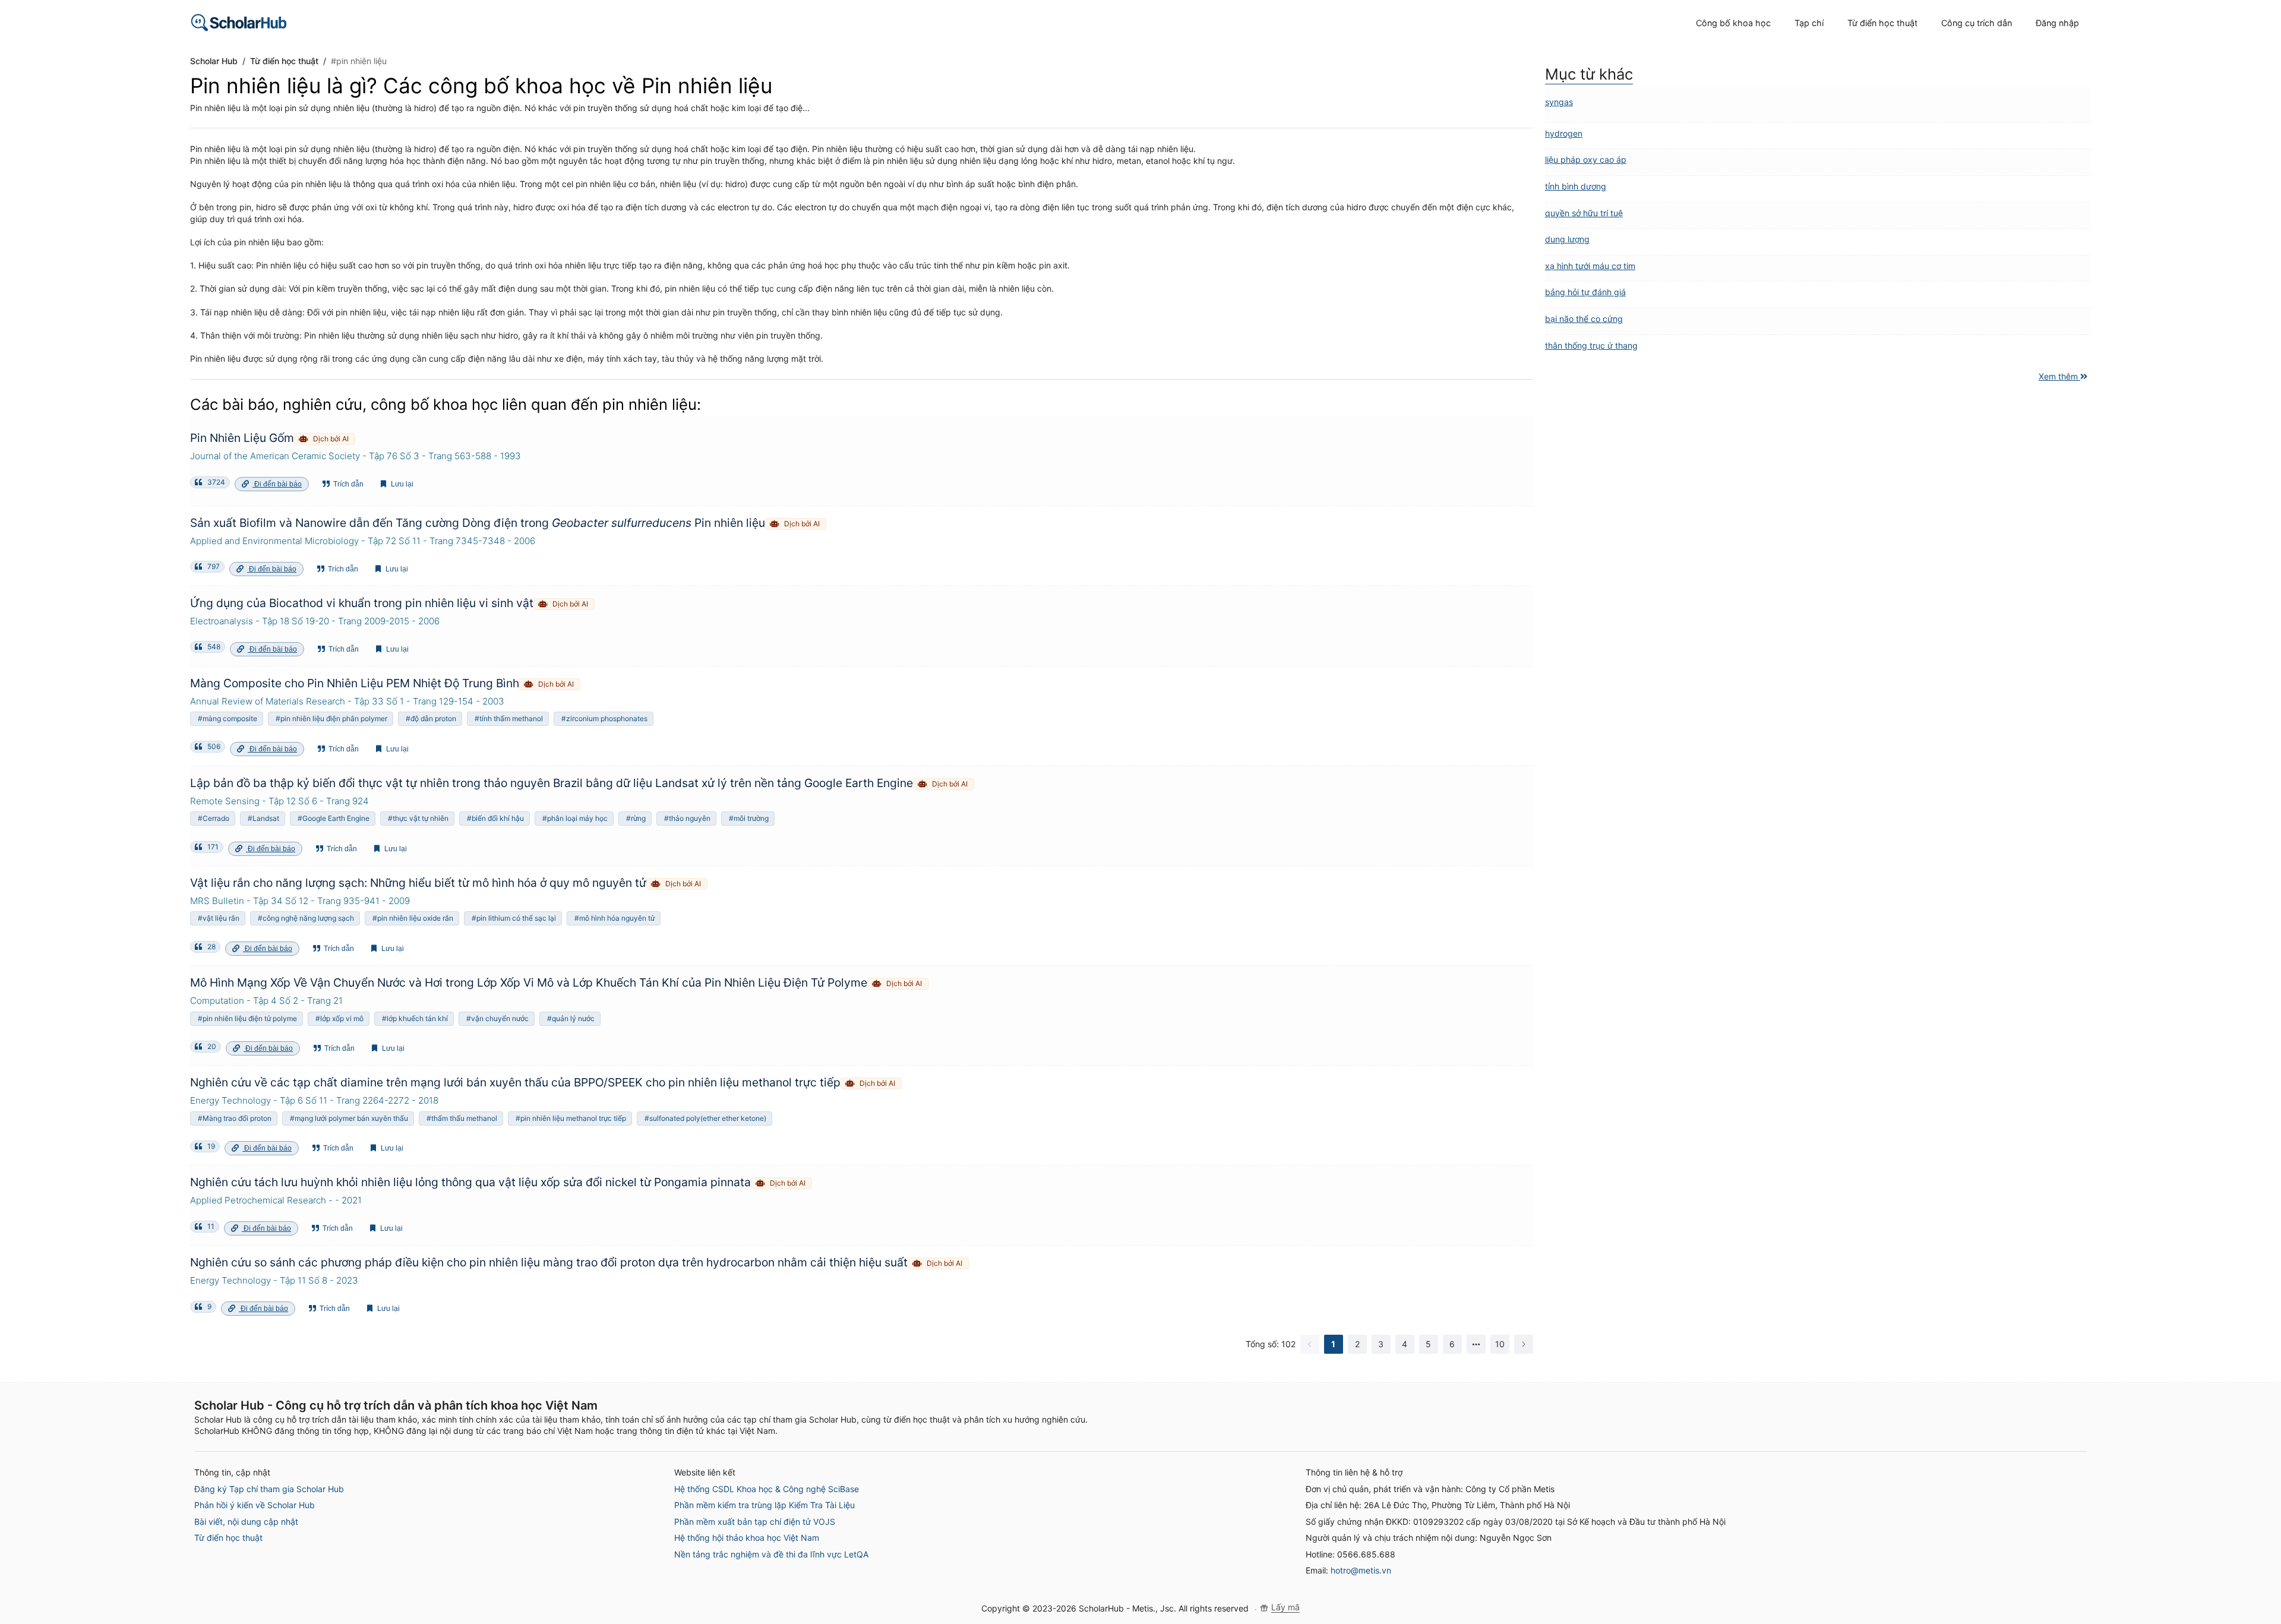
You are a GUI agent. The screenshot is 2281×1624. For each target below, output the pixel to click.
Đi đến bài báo (277, 484)
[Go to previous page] (1310, 1344)
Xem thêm (2059, 376)
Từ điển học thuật (228, 1538)
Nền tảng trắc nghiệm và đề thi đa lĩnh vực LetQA (771, 1554)
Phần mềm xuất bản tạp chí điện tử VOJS (755, 1522)
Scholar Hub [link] (214, 61)
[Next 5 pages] (1476, 1344)
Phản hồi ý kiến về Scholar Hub (255, 1505)
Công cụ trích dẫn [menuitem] (1977, 23)
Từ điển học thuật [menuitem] (1882, 23)
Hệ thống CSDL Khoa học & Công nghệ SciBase (767, 1489)
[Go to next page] (1524, 1344)
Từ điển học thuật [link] (284, 61)
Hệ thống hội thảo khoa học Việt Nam (747, 1538)
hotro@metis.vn (1361, 1570)
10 (1500, 1344)
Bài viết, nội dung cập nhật (246, 1522)
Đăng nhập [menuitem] (2057, 23)
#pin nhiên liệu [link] (359, 61)
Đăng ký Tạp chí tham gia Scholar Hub (269, 1489)
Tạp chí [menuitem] (1809, 23)
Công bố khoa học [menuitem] (1733, 23)
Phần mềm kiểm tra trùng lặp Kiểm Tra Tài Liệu (764, 1505)
